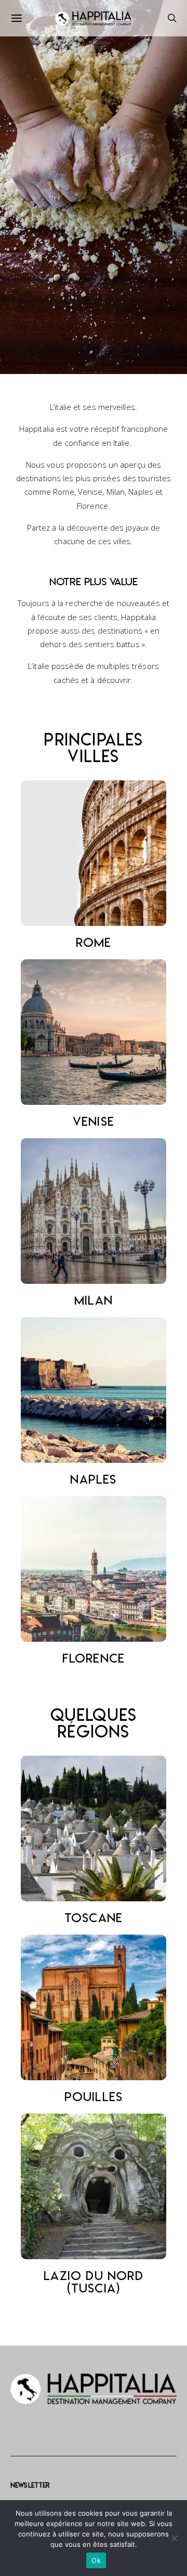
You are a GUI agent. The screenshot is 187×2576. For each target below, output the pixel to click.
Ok (96, 2560)
